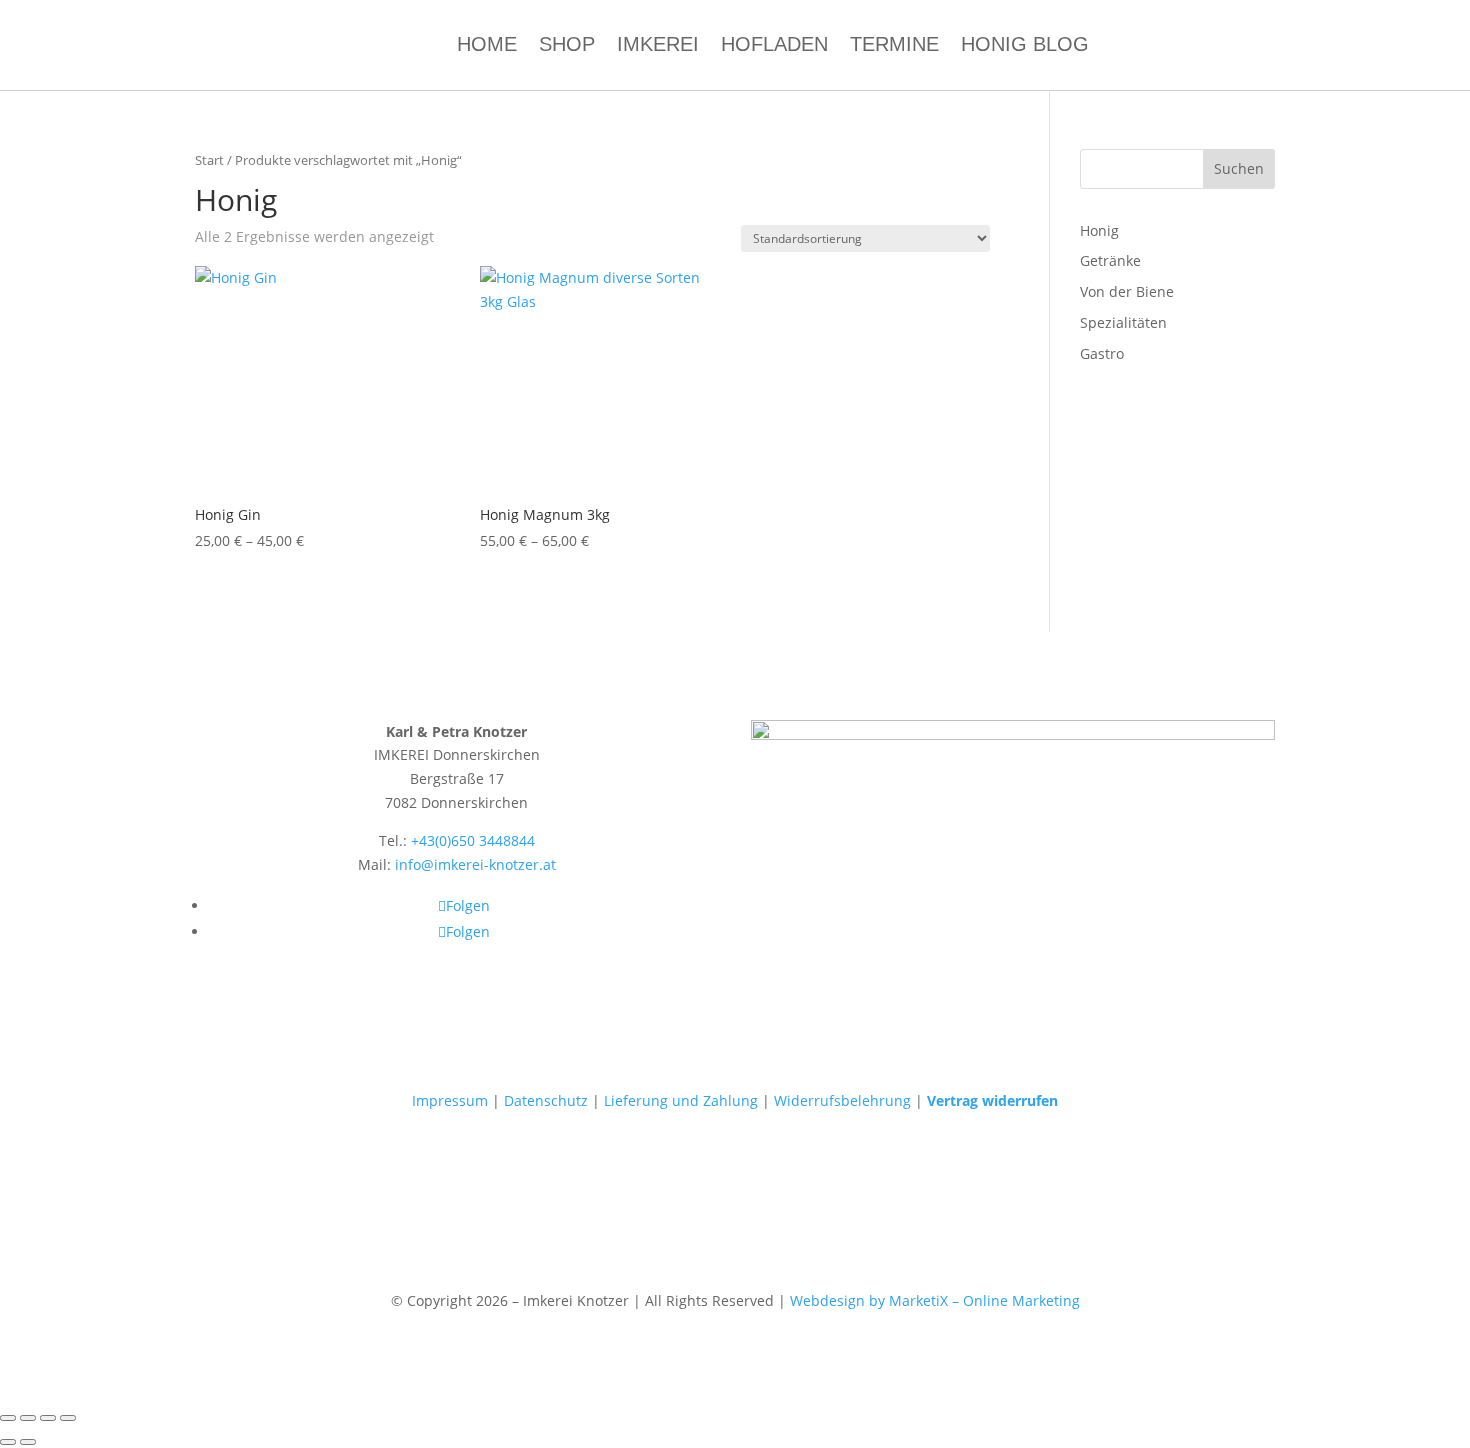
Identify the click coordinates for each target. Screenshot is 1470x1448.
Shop (567, 46)
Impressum (450, 1100)
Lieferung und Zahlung (681, 1100)
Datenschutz (546, 1100)
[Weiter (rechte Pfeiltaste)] (28, 1442)
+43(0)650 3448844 (473, 840)
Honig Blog (1025, 46)
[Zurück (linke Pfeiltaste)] (8, 1442)
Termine (894, 46)
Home (487, 46)
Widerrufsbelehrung (842, 1100)
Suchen (1239, 168)
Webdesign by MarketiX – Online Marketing (935, 1300)
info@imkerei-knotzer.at (475, 864)
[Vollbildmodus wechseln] (28, 1418)
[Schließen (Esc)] (68, 1418)
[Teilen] (48, 1418)
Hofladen (774, 46)
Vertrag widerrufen (992, 1100)
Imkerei (658, 46)
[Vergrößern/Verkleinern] (8, 1418)
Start (209, 160)
